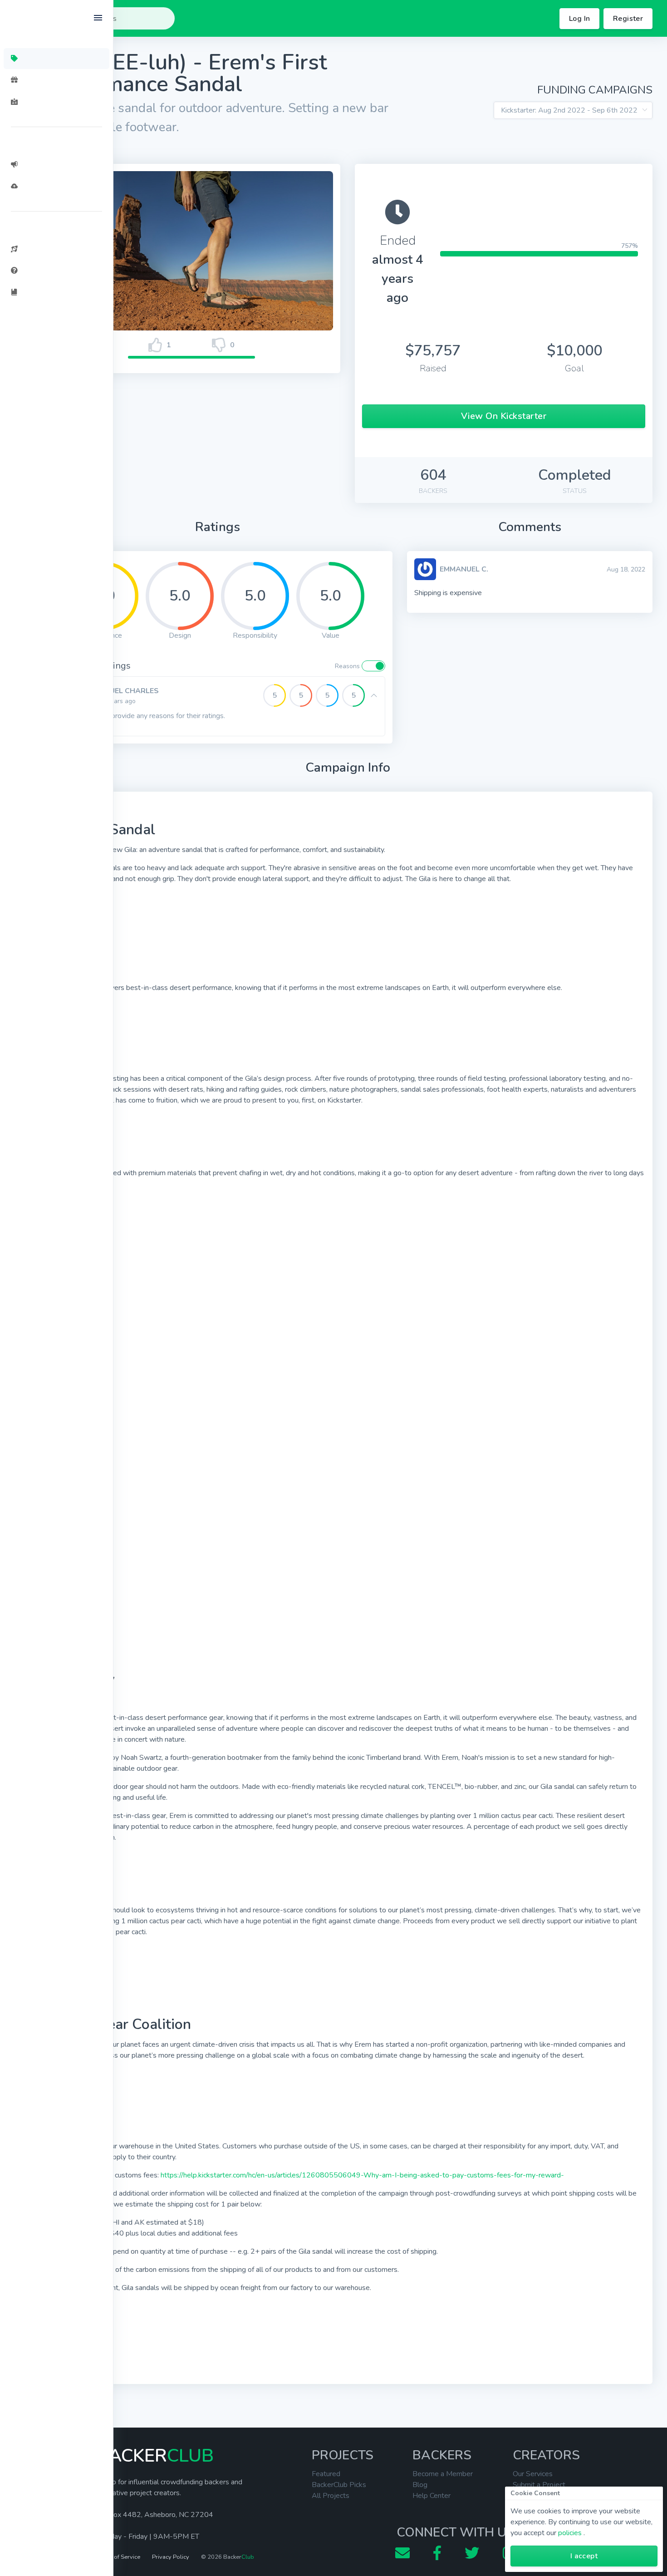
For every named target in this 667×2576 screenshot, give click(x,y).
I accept (584, 2556)
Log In (579, 19)
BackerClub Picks (339, 2485)
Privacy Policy (171, 2557)
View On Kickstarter (504, 416)
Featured (326, 2474)
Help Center (432, 2496)
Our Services (533, 2474)
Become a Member (443, 2474)
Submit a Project (539, 2485)
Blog (420, 2485)
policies (570, 2533)
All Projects (331, 2496)
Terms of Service (118, 2557)
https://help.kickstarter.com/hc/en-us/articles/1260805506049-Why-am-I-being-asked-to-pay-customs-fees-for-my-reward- (362, 2175)
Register (628, 19)
